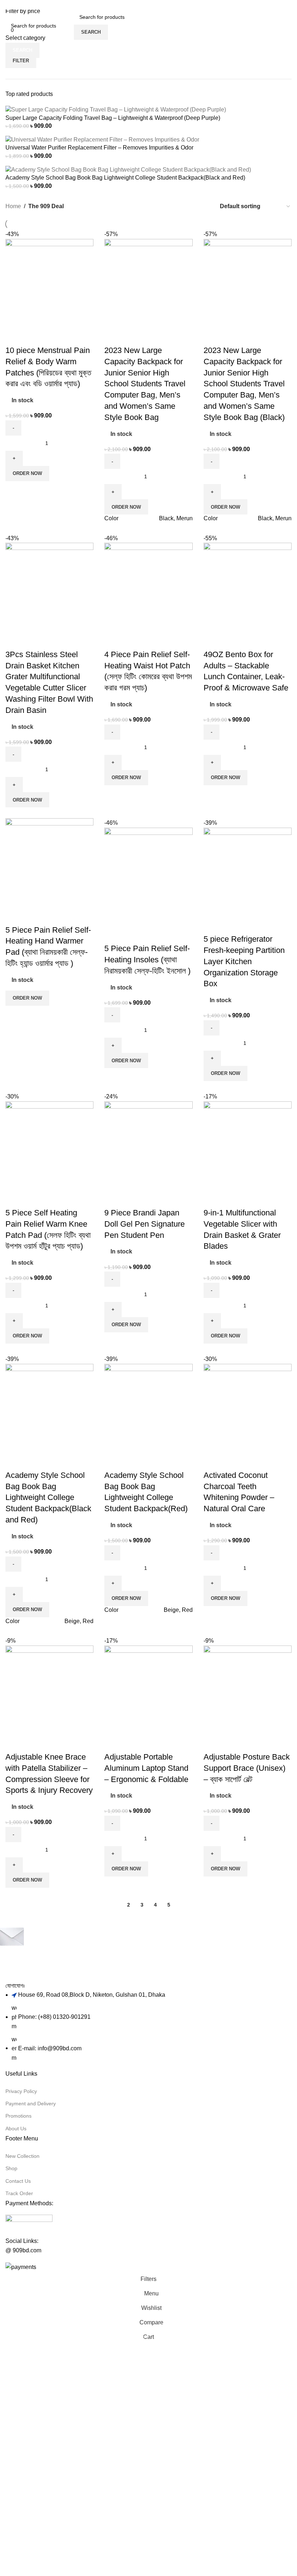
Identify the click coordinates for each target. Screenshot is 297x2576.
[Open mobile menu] (67, 25)
